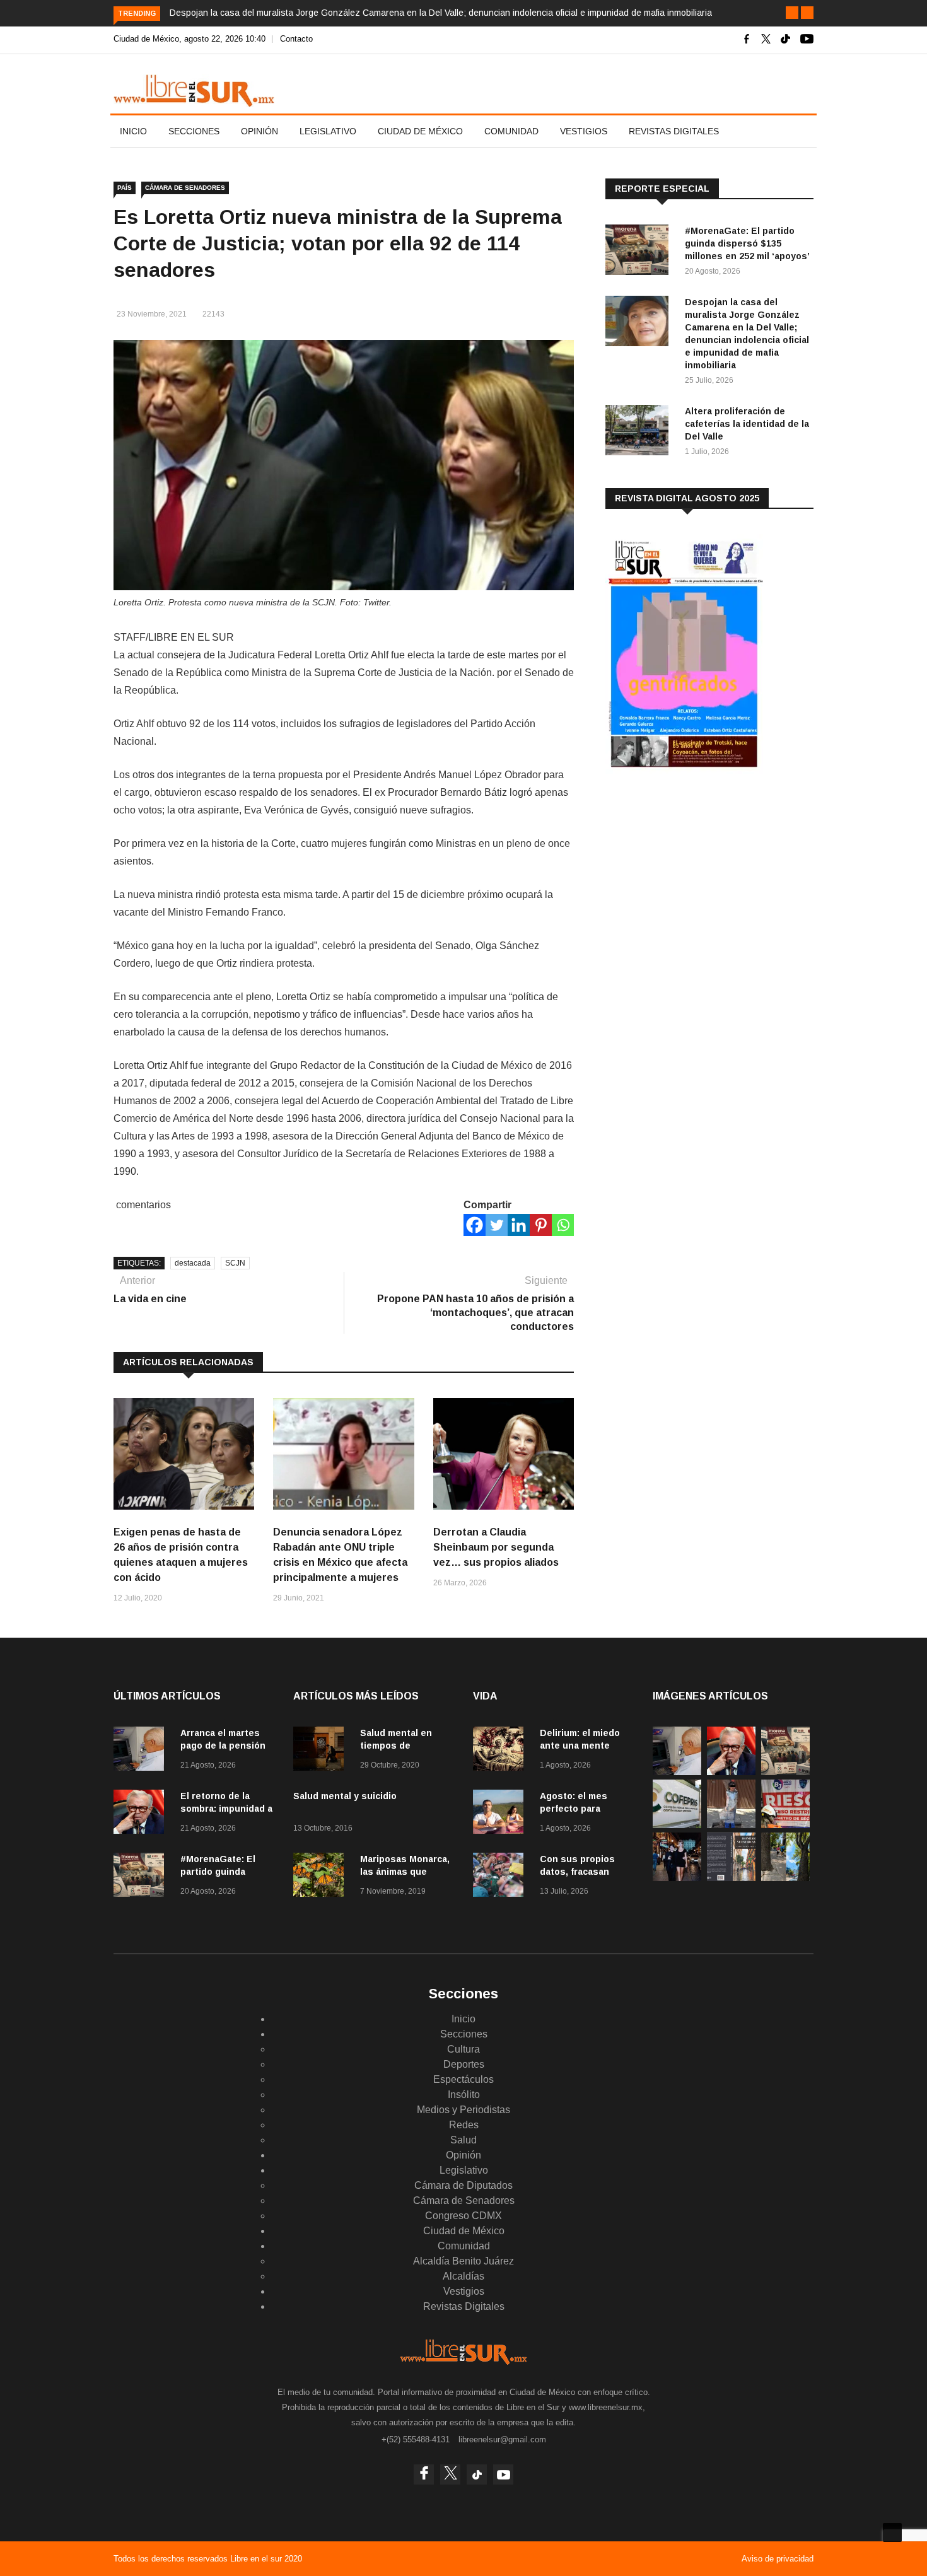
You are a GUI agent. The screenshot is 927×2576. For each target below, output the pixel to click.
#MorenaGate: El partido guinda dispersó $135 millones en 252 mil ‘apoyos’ (747, 243)
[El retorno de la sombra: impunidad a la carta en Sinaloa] (142, 1814)
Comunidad (511, 131)
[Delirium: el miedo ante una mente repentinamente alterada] (501, 1751)
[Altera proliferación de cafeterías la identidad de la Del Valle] (640, 432)
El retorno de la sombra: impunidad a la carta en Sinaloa (226, 1809)
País (125, 188)
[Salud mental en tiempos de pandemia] (322, 1751)
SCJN (235, 1263)
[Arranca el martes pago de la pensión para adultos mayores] (142, 1751)
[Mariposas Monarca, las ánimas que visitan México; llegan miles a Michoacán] (322, 1877)
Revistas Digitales (674, 131)
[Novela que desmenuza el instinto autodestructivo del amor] (731, 1878)
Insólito (464, 2095)
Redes (464, 2125)
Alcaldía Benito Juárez (463, 2261)
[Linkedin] (519, 1225)
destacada (193, 1263)
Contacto (296, 39)
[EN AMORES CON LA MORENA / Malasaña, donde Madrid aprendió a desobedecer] (677, 1878)
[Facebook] (475, 1225)
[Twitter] (497, 1225)
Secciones (194, 131)
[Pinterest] (541, 1225)
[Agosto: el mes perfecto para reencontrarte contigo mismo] (501, 1814)
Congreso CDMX (463, 2216)
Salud (463, 2140)
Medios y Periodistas (463, 2110)
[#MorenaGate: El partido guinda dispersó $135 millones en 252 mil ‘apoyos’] (640, 252)
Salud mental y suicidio (345, 1796)
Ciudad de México (420, 131)
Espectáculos (463, 2079)
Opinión (259, 131)
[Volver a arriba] (892, 2532)
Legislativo (328, 131)
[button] (792, 13)
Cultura (463, 2049)
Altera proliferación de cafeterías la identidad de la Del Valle (747, 424)
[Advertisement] (700, 882)
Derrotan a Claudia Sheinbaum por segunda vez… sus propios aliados (496, 1547)
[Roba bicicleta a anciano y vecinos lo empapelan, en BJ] (731, 1825)
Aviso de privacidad (778, 2559)
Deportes (464, 2064)
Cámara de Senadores (185, 188)
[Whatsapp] (563, 1225)
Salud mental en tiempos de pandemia (396, 1746)
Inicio (133, 131)
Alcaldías (463, 2276)
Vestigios (584, 131)
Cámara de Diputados (463, 2185)
